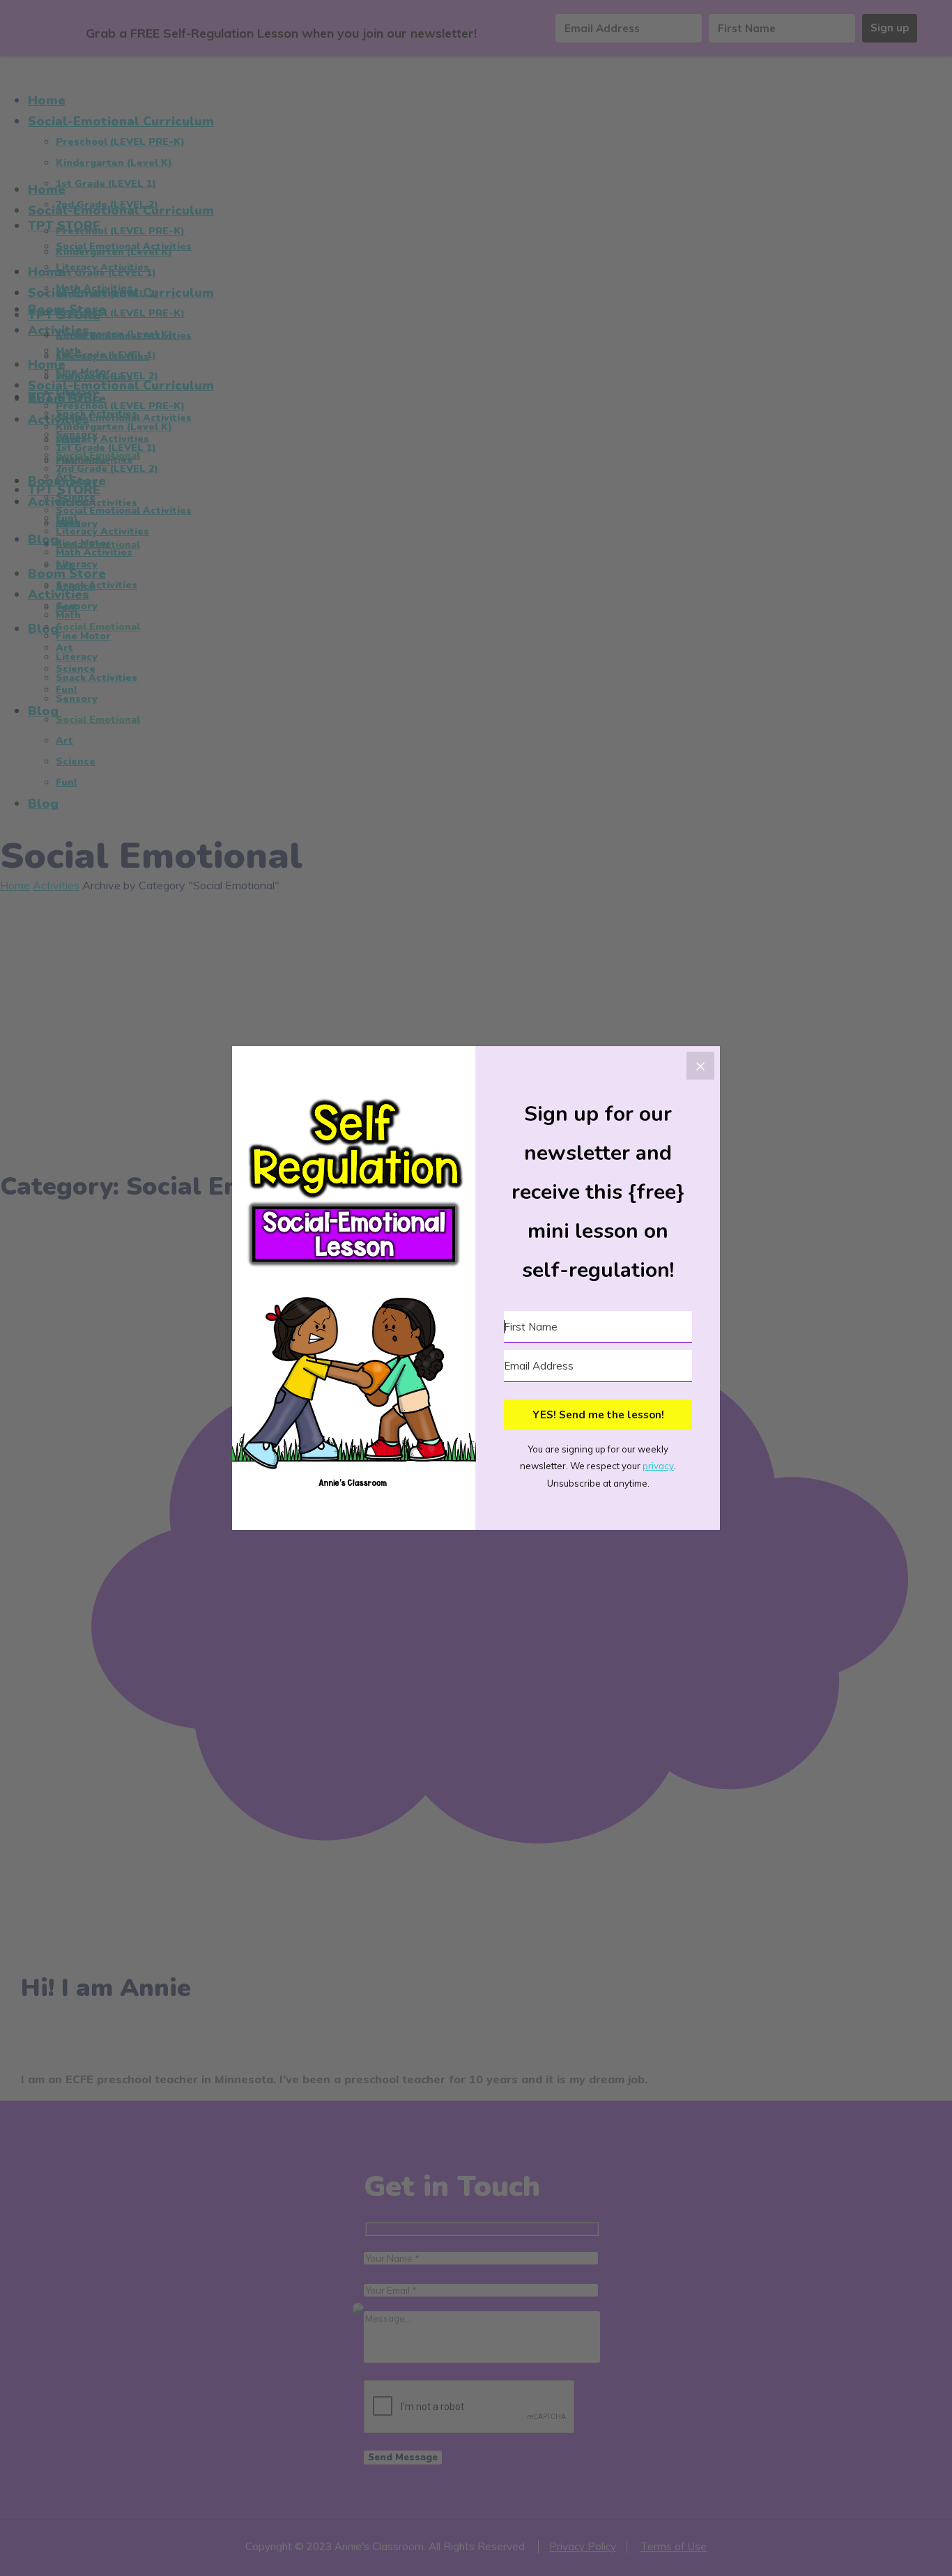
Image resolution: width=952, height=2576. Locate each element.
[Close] (700, 1066)
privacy (658, 1466)
